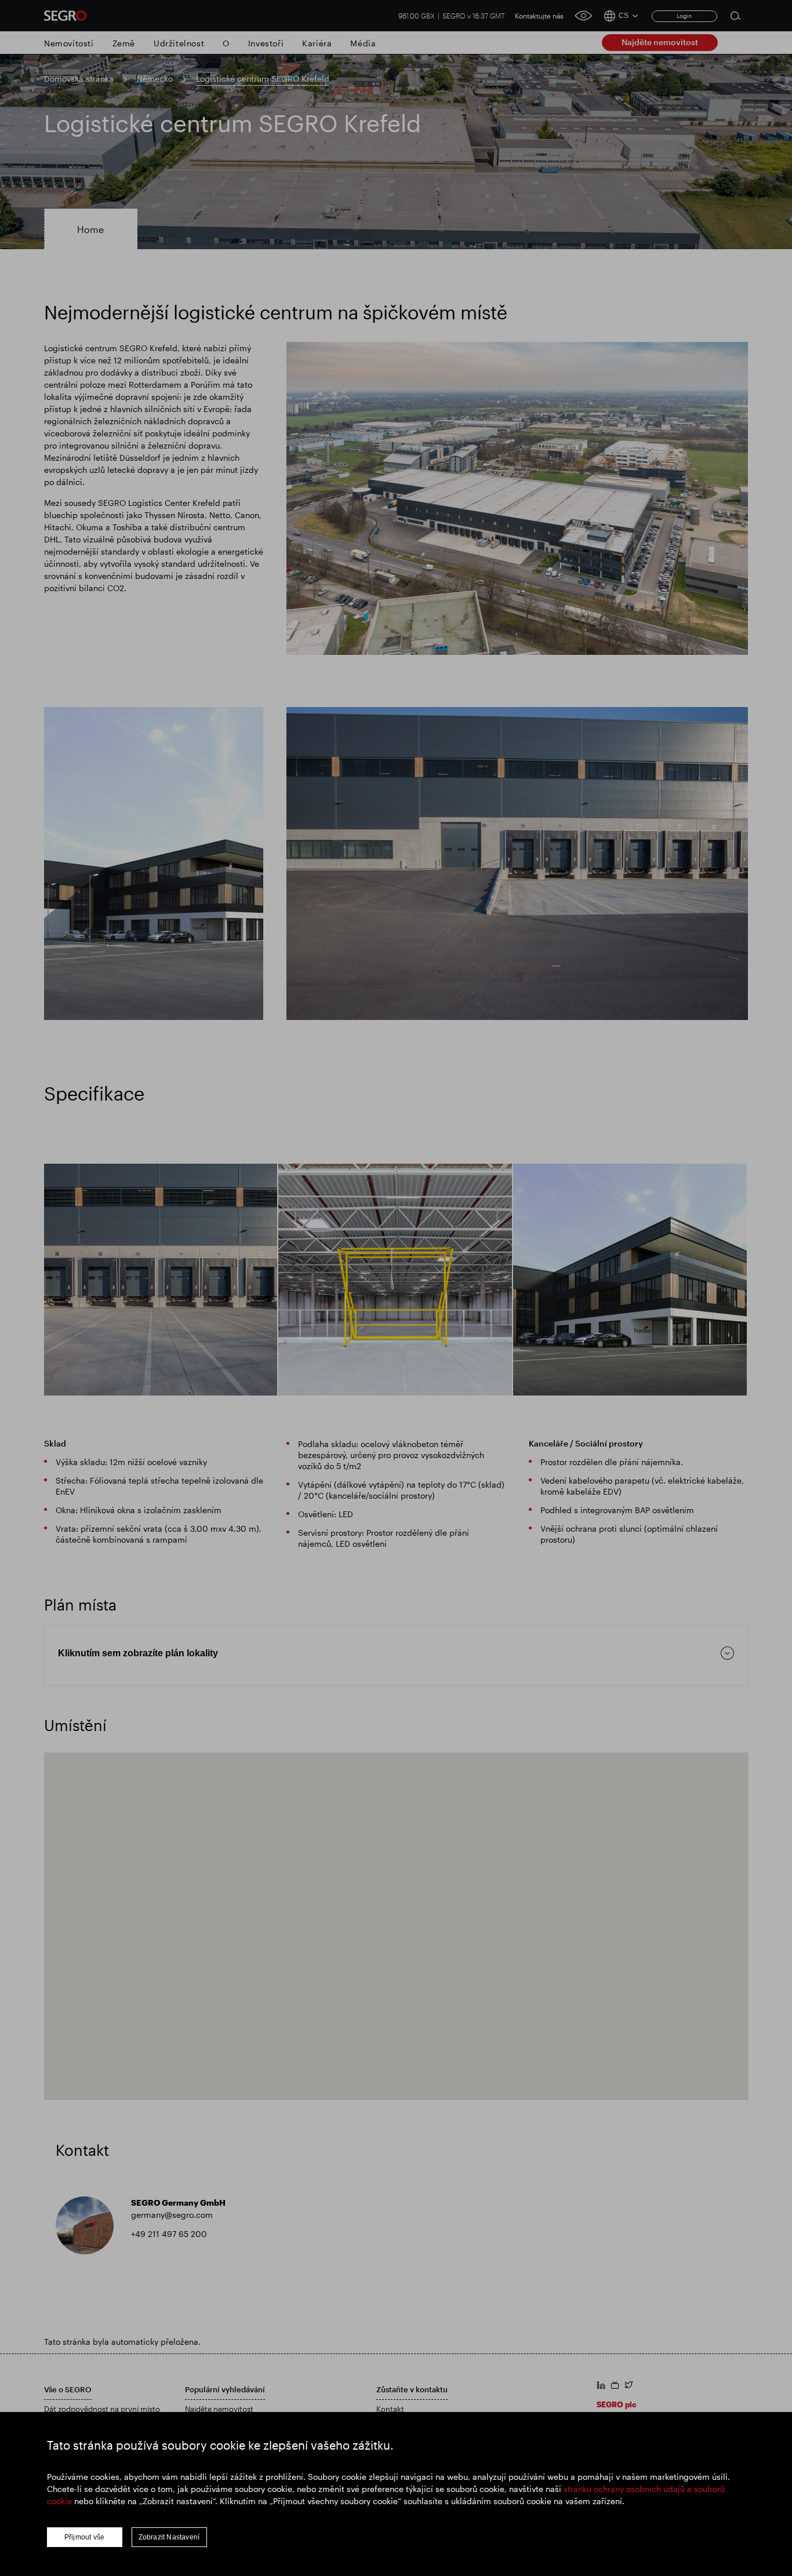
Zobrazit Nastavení (169, 2537)
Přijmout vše (84, 2537)
